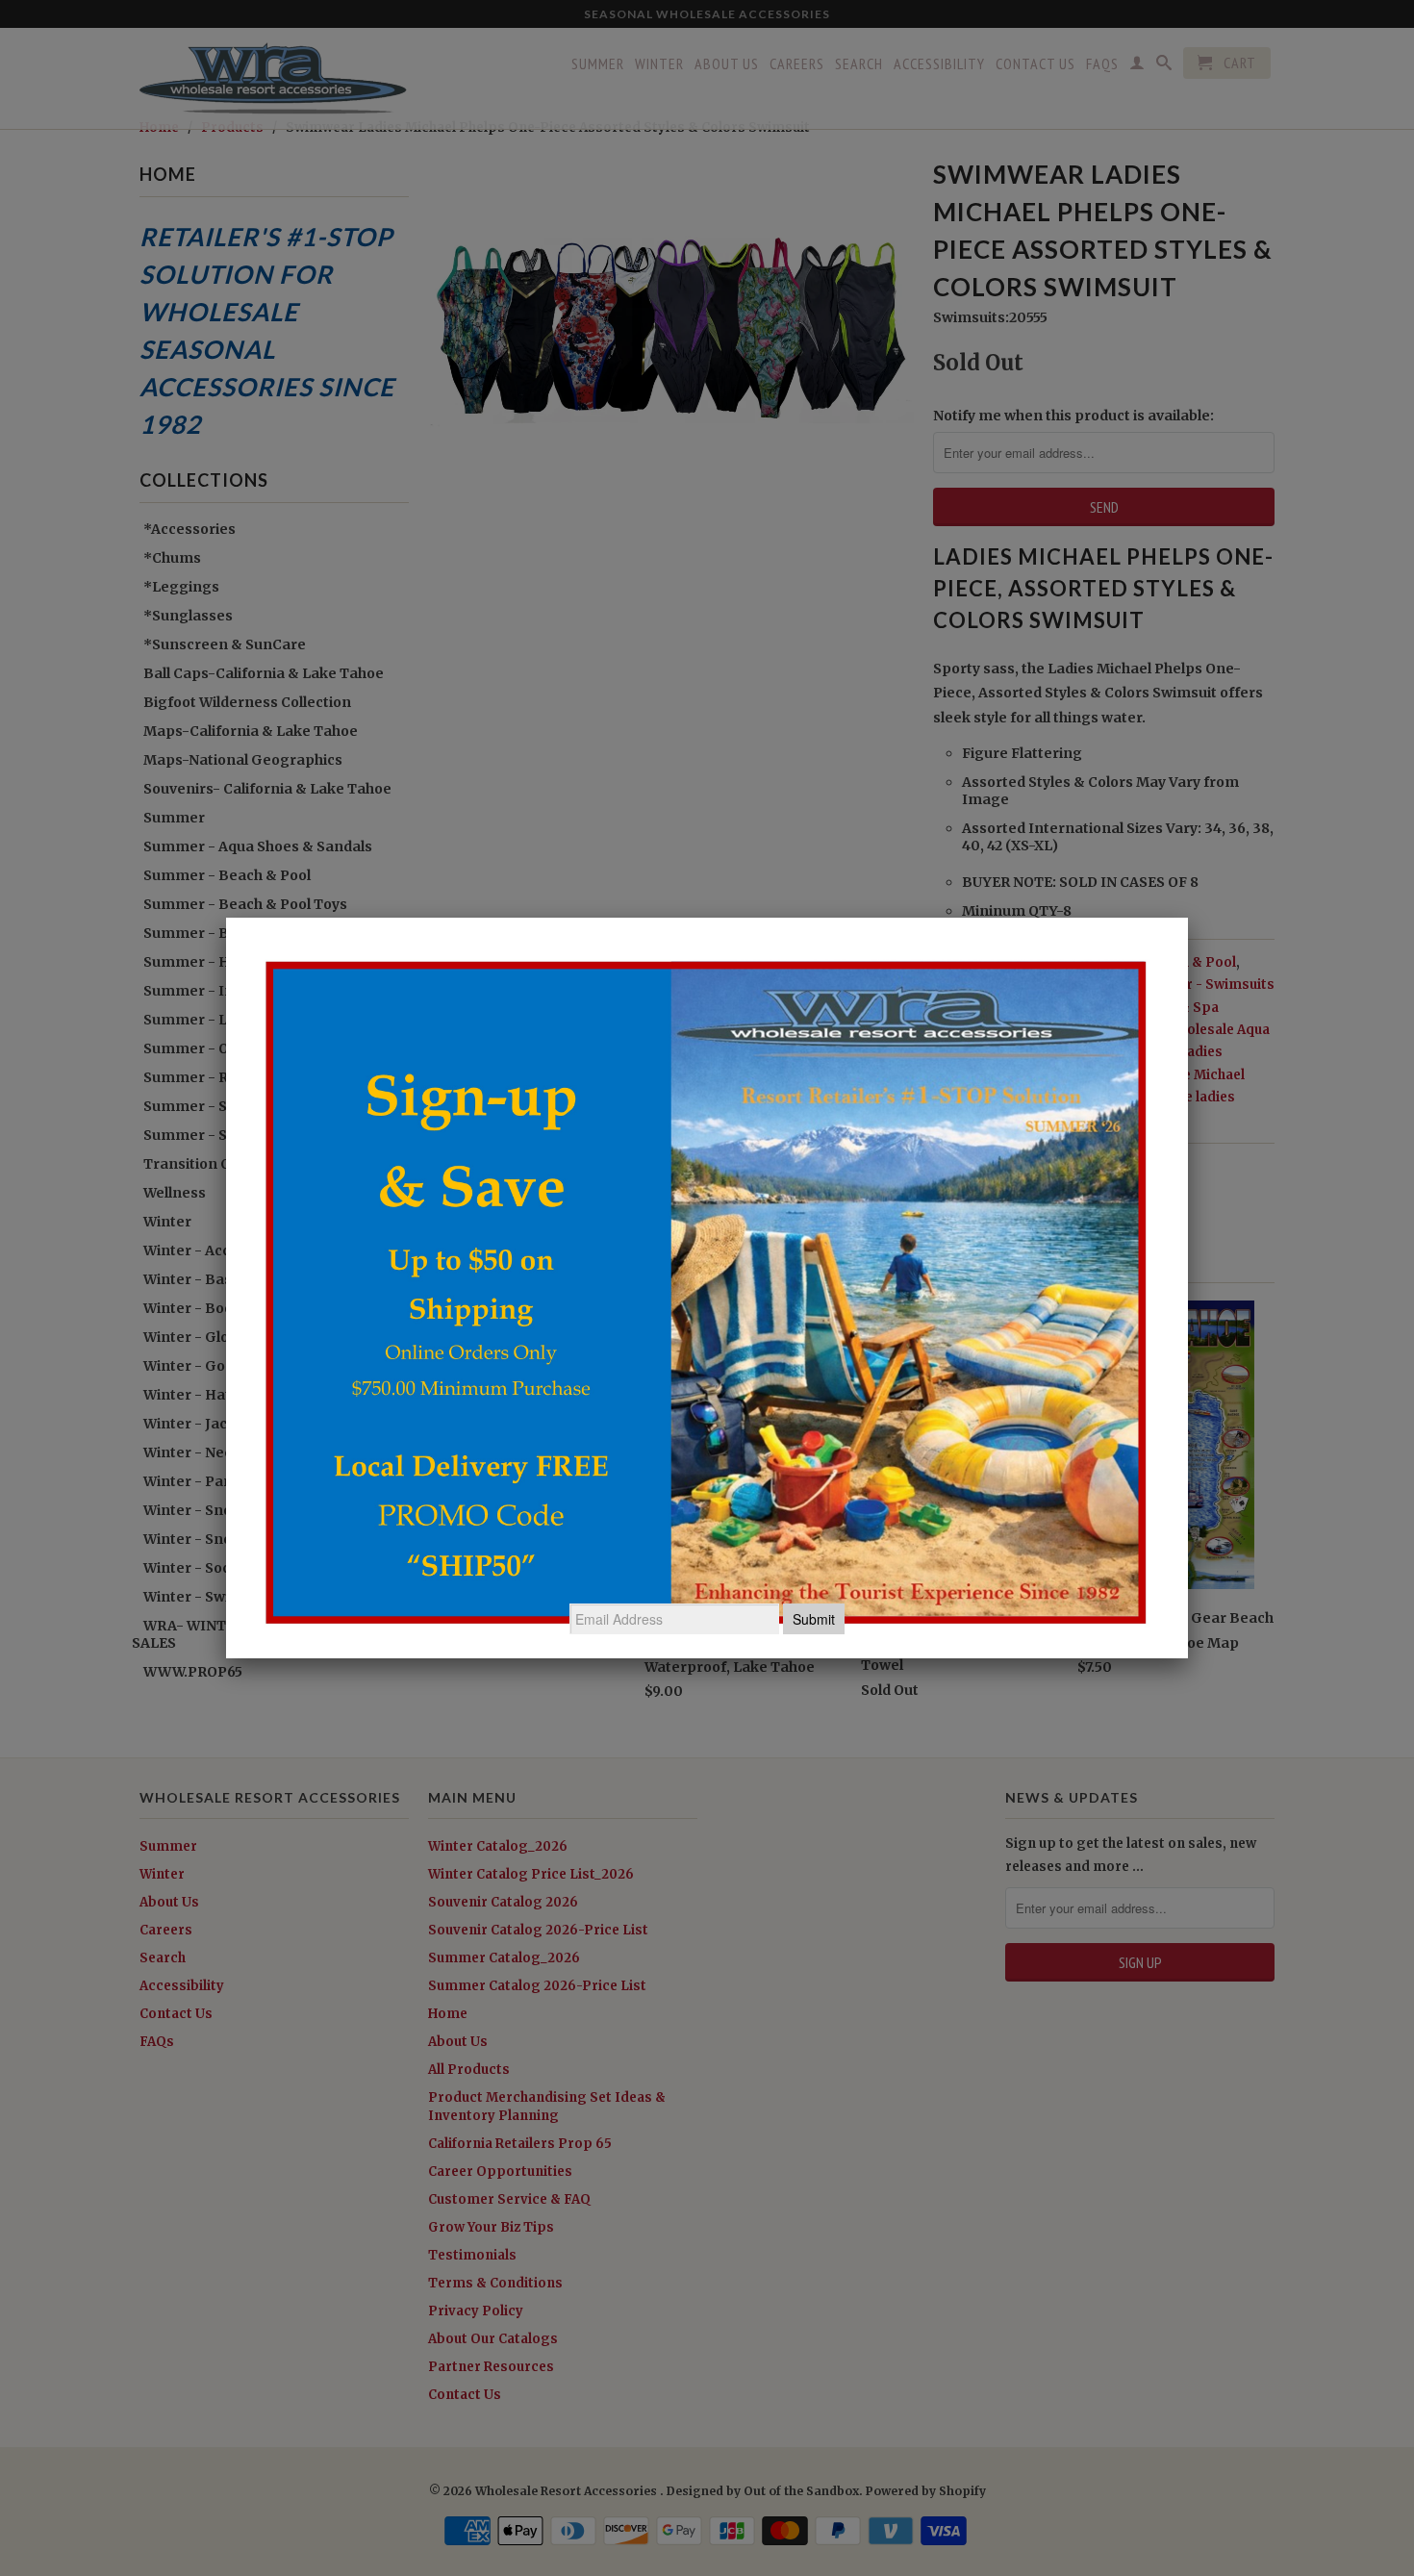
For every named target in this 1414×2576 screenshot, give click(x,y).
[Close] (1188, 918)
